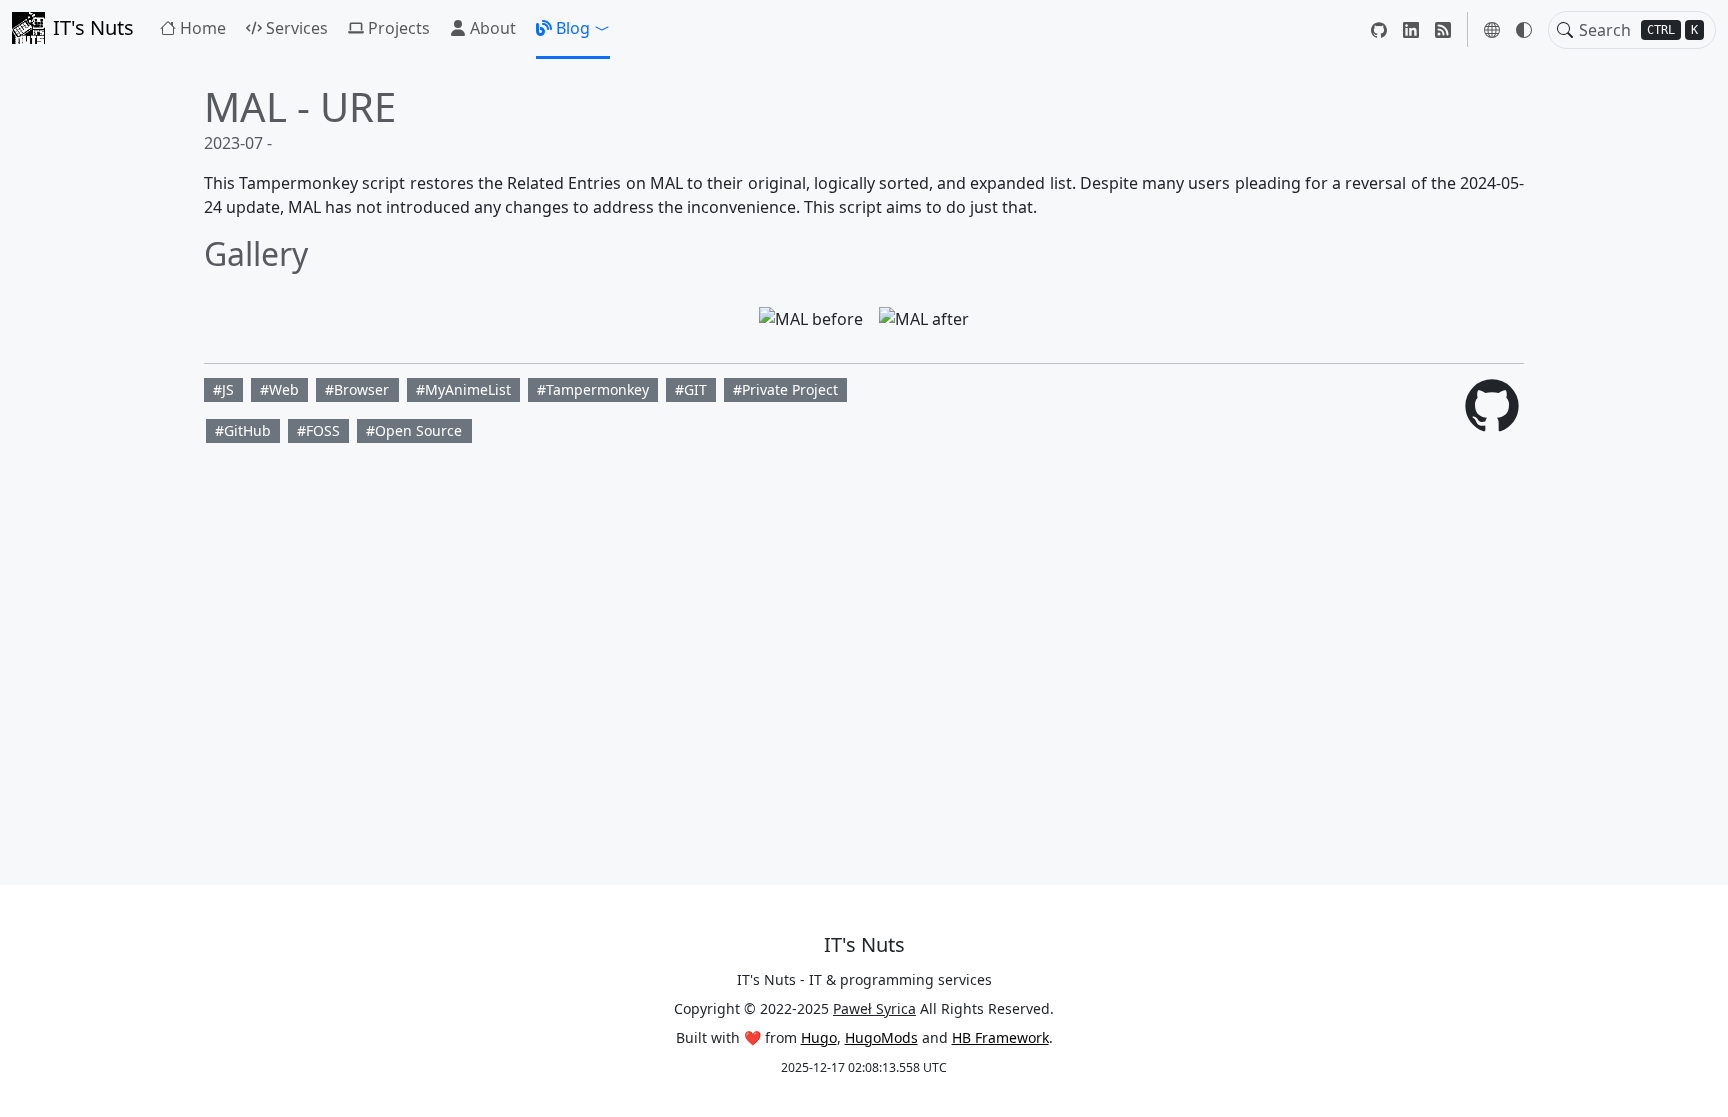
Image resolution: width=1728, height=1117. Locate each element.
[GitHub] (1379, 29)
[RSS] (1443, 29)
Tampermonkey (597, 389)
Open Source (418, 430)
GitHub (247, 430)
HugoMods (881, 1037)
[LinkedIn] (1411, 29)
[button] (573, 28)
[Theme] (1524, 30)
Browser (361, 389)
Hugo (819, 1037)
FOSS (323, 430)
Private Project (790, 389)
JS (228, 389)
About (493, 28)
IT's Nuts (93, 27)
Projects (399, 28)
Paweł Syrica (874, 1008)
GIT (695, 389)
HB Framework (1000, 1037)
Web (284, 389)
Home (203, 28)
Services (297, 28)
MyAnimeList (468, 389)
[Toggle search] (1565, 30)
